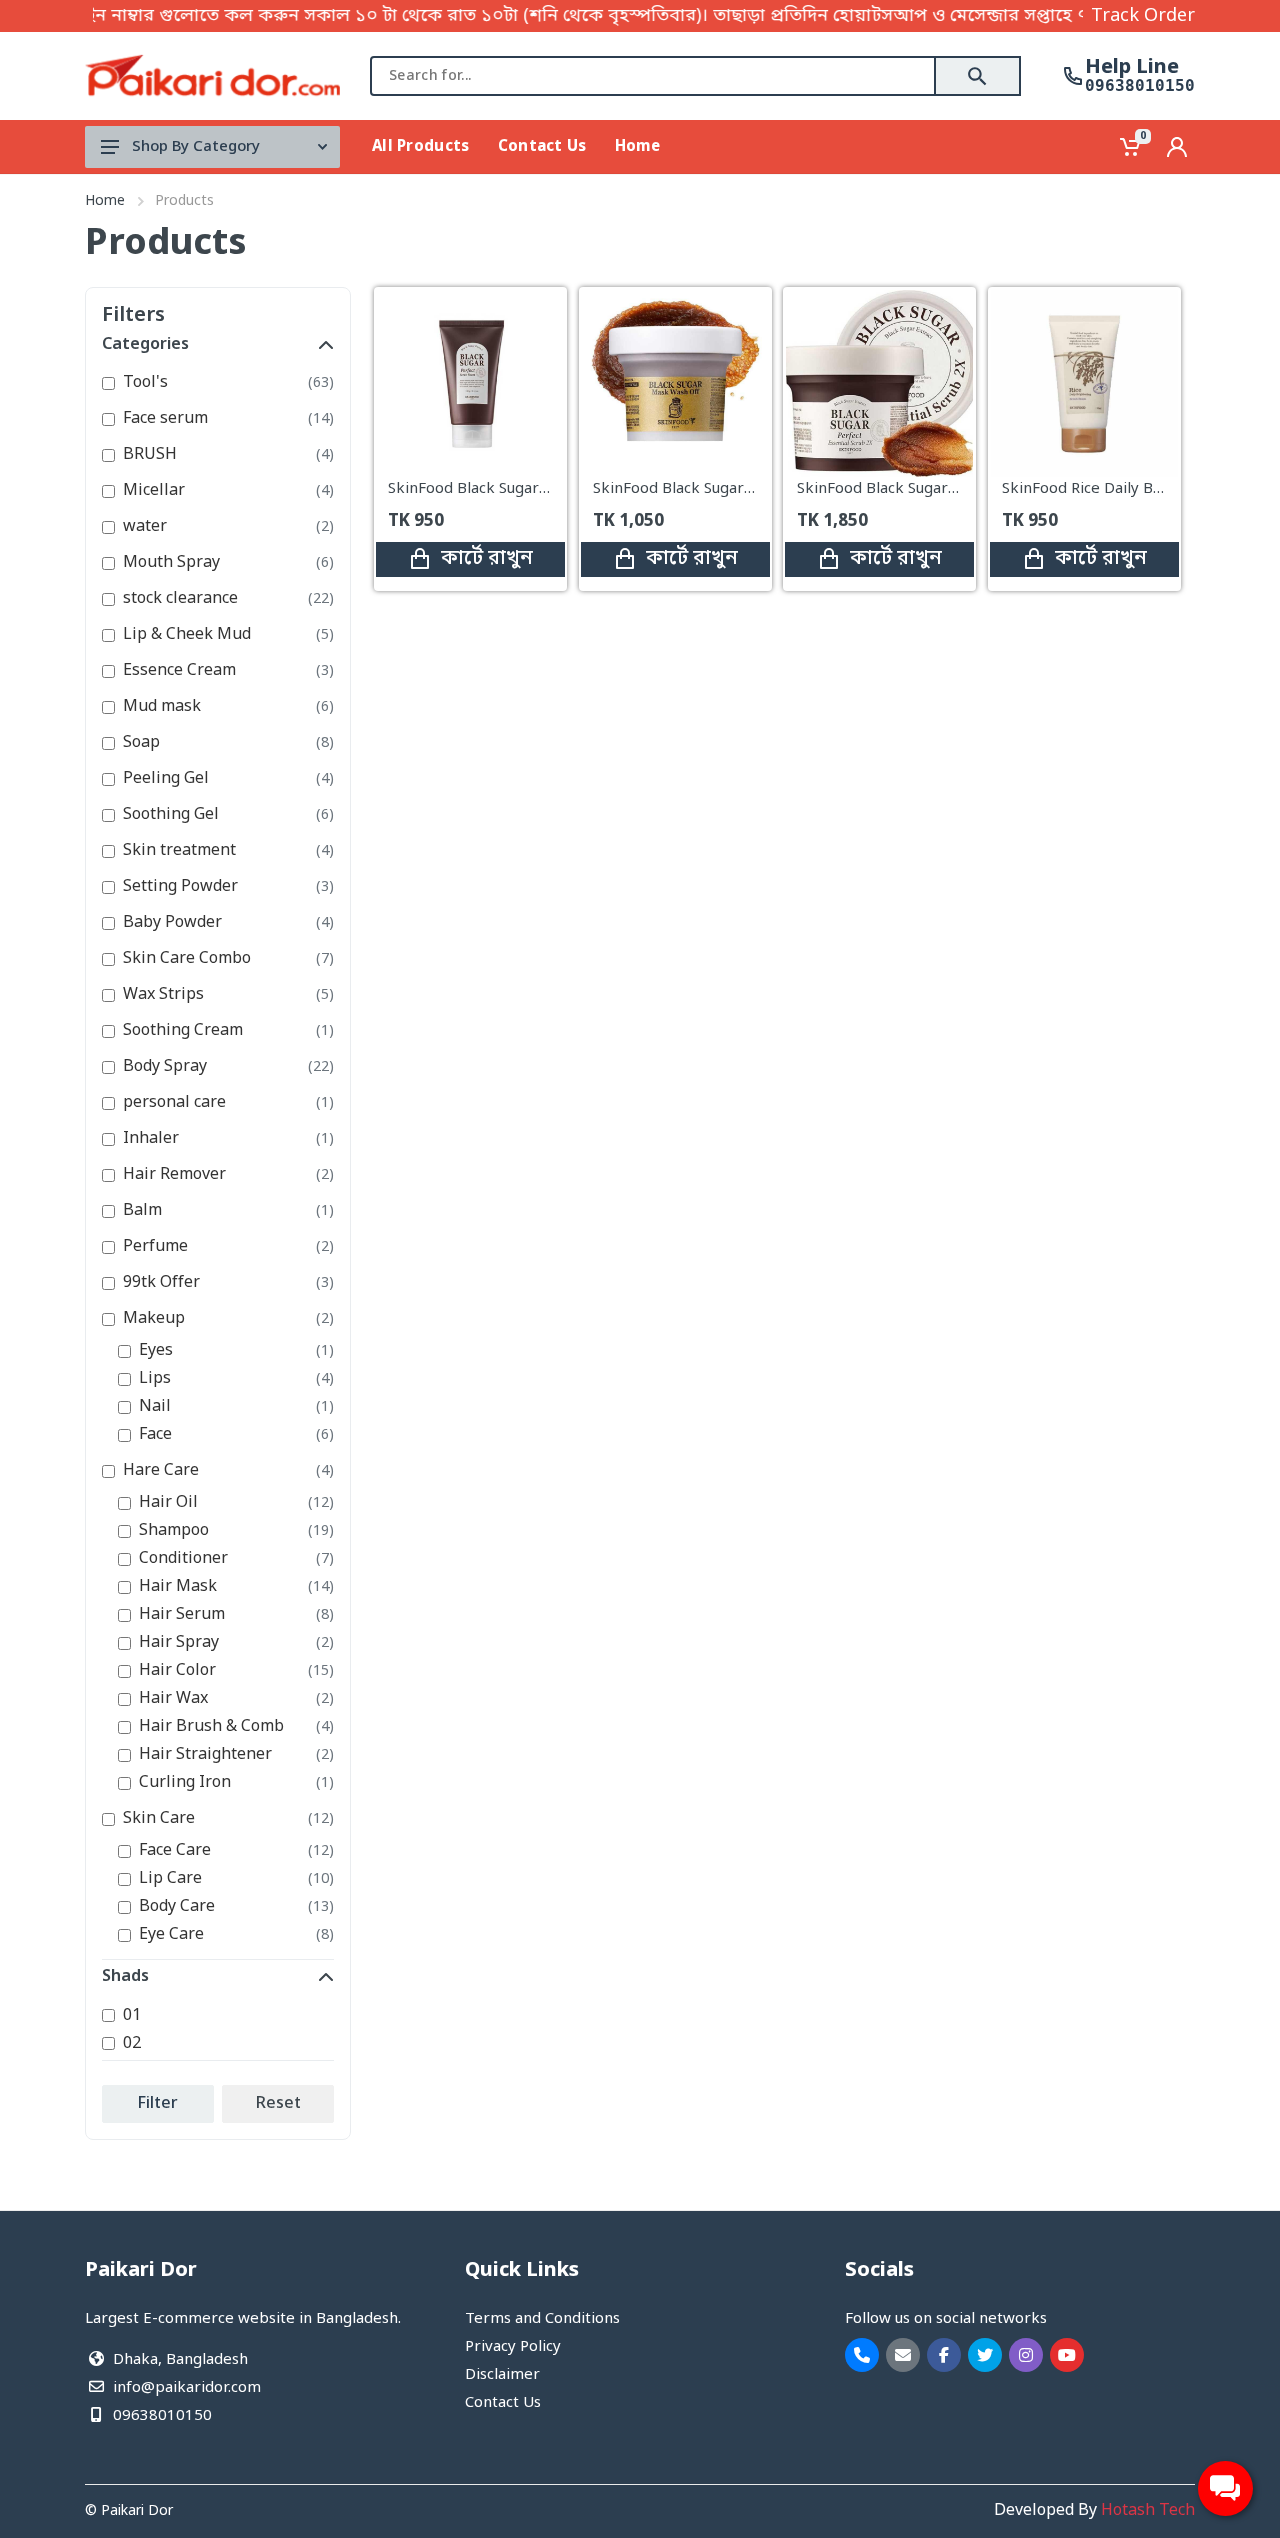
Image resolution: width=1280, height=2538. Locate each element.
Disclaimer (502, 2375)
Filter (158, 2104)
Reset (278, 2104)
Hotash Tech (1148, 2511)
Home (105, 201)
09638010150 (1140, 86)
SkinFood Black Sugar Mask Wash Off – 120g (750, 489)
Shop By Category (196, 147)
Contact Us (503, 2403)
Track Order (1143, 16)
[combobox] (653, 76)
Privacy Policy (513, 2347)
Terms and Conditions (542, 2319)
